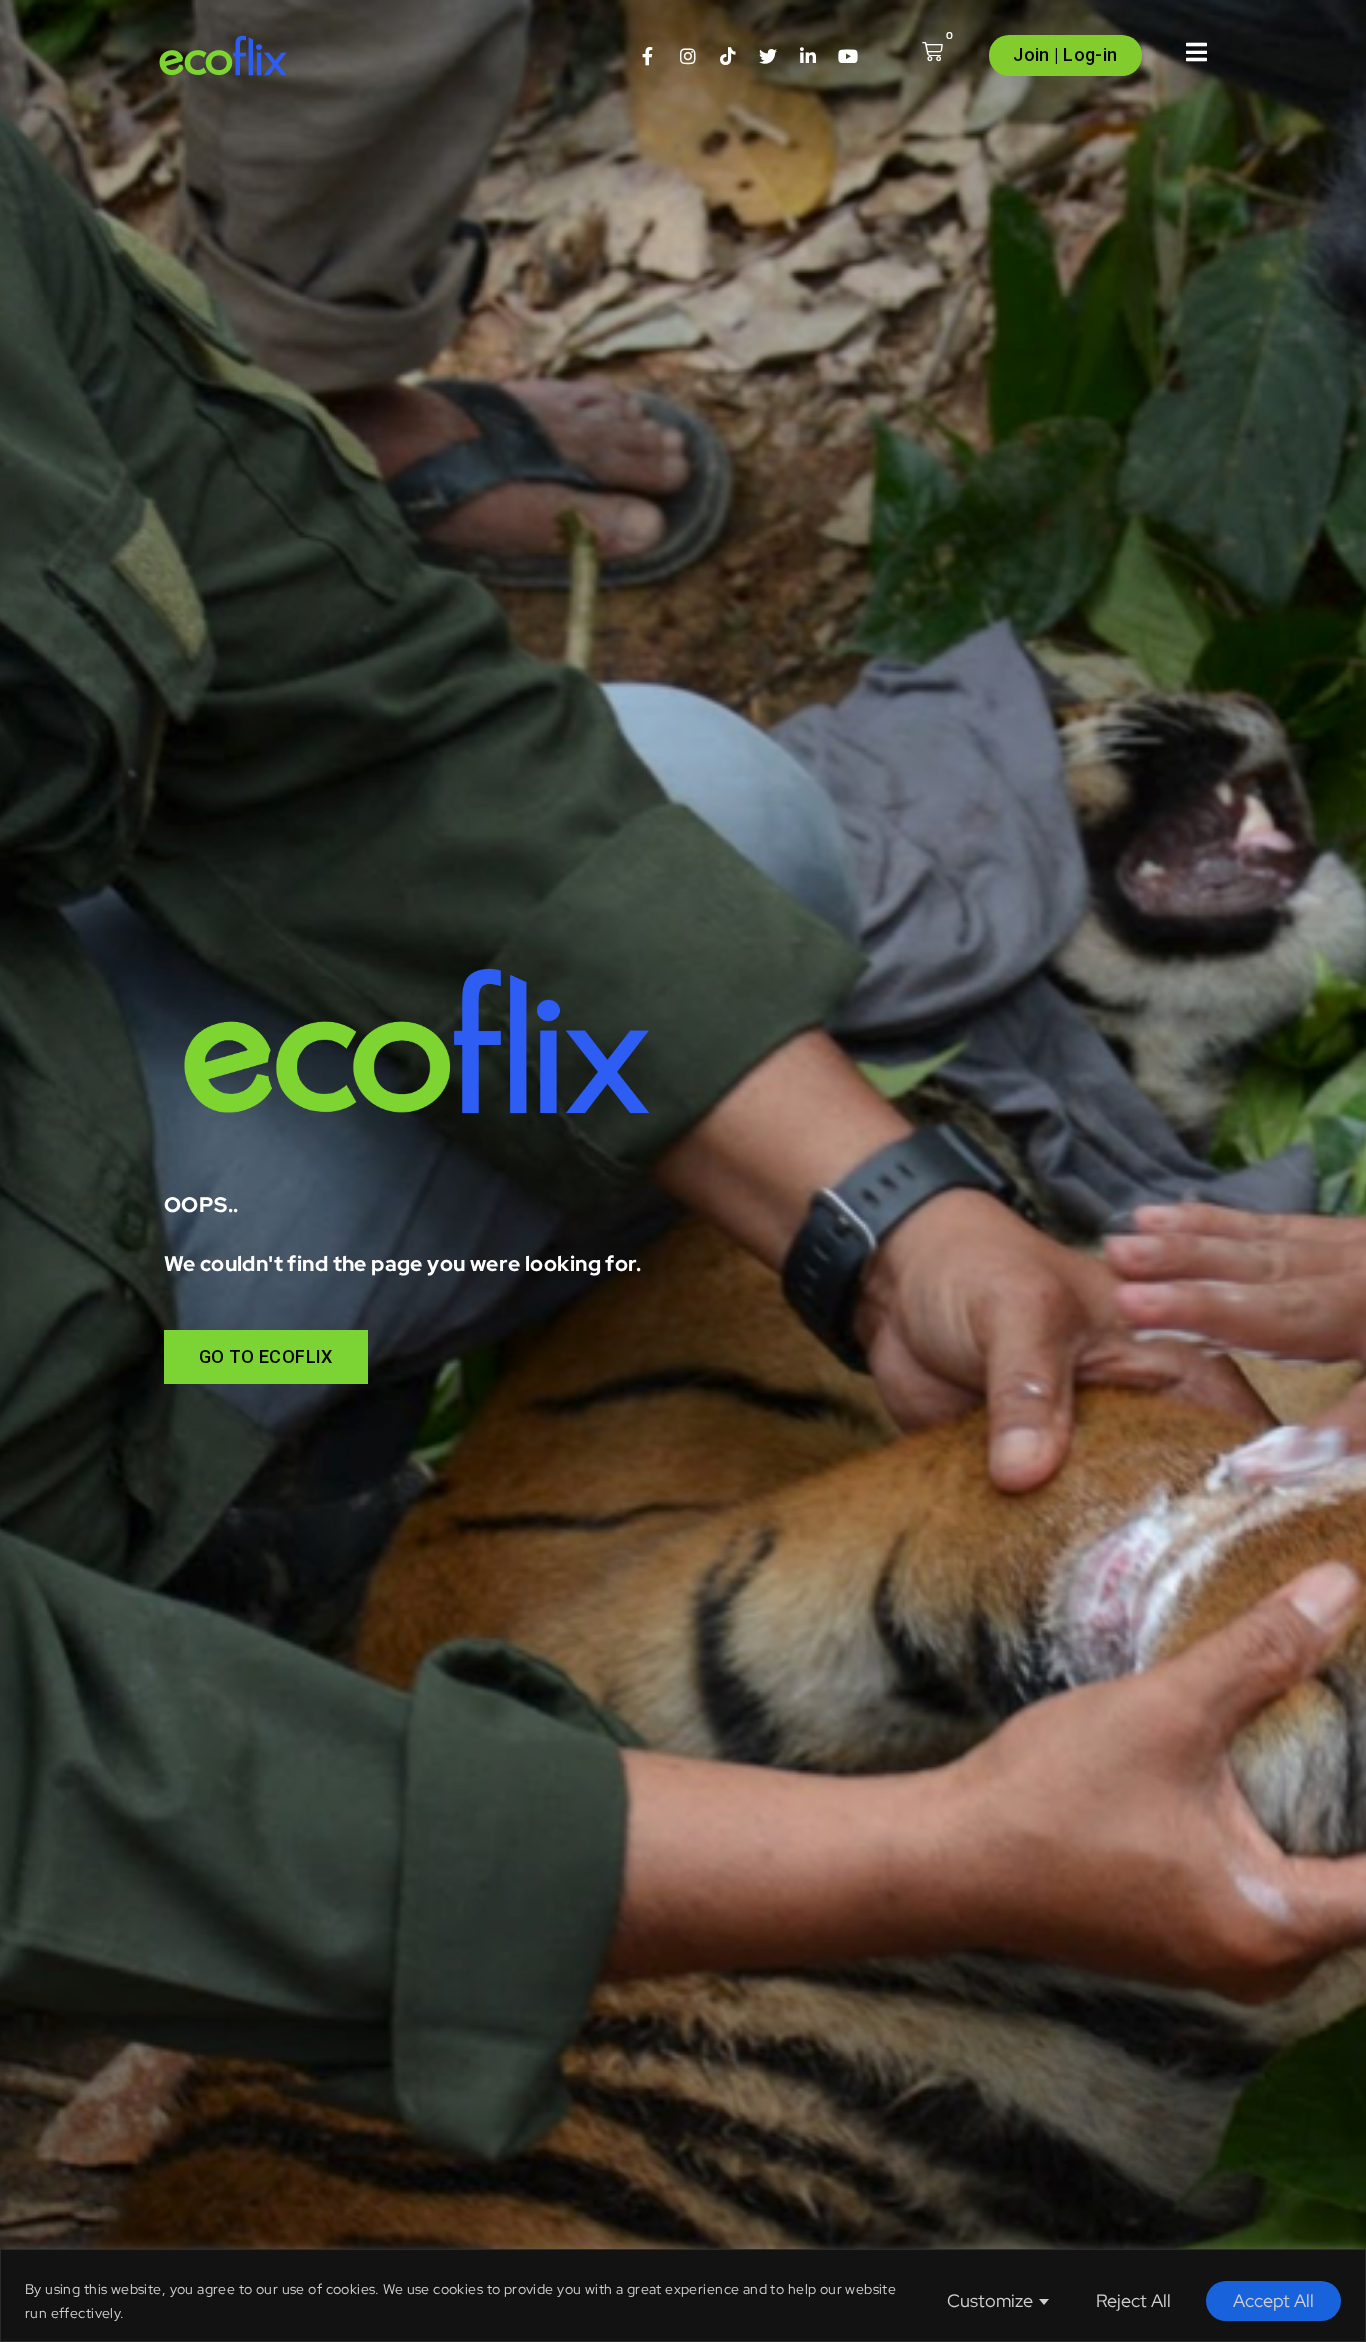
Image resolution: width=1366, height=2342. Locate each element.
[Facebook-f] (648, 56)
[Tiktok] (728, 56)
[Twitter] (768, 56)
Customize (990, 2300)
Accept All (1273, 2300)
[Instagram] (688, 56)
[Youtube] (848, 56)
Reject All (1133, 2300)
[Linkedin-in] (808, 56)
